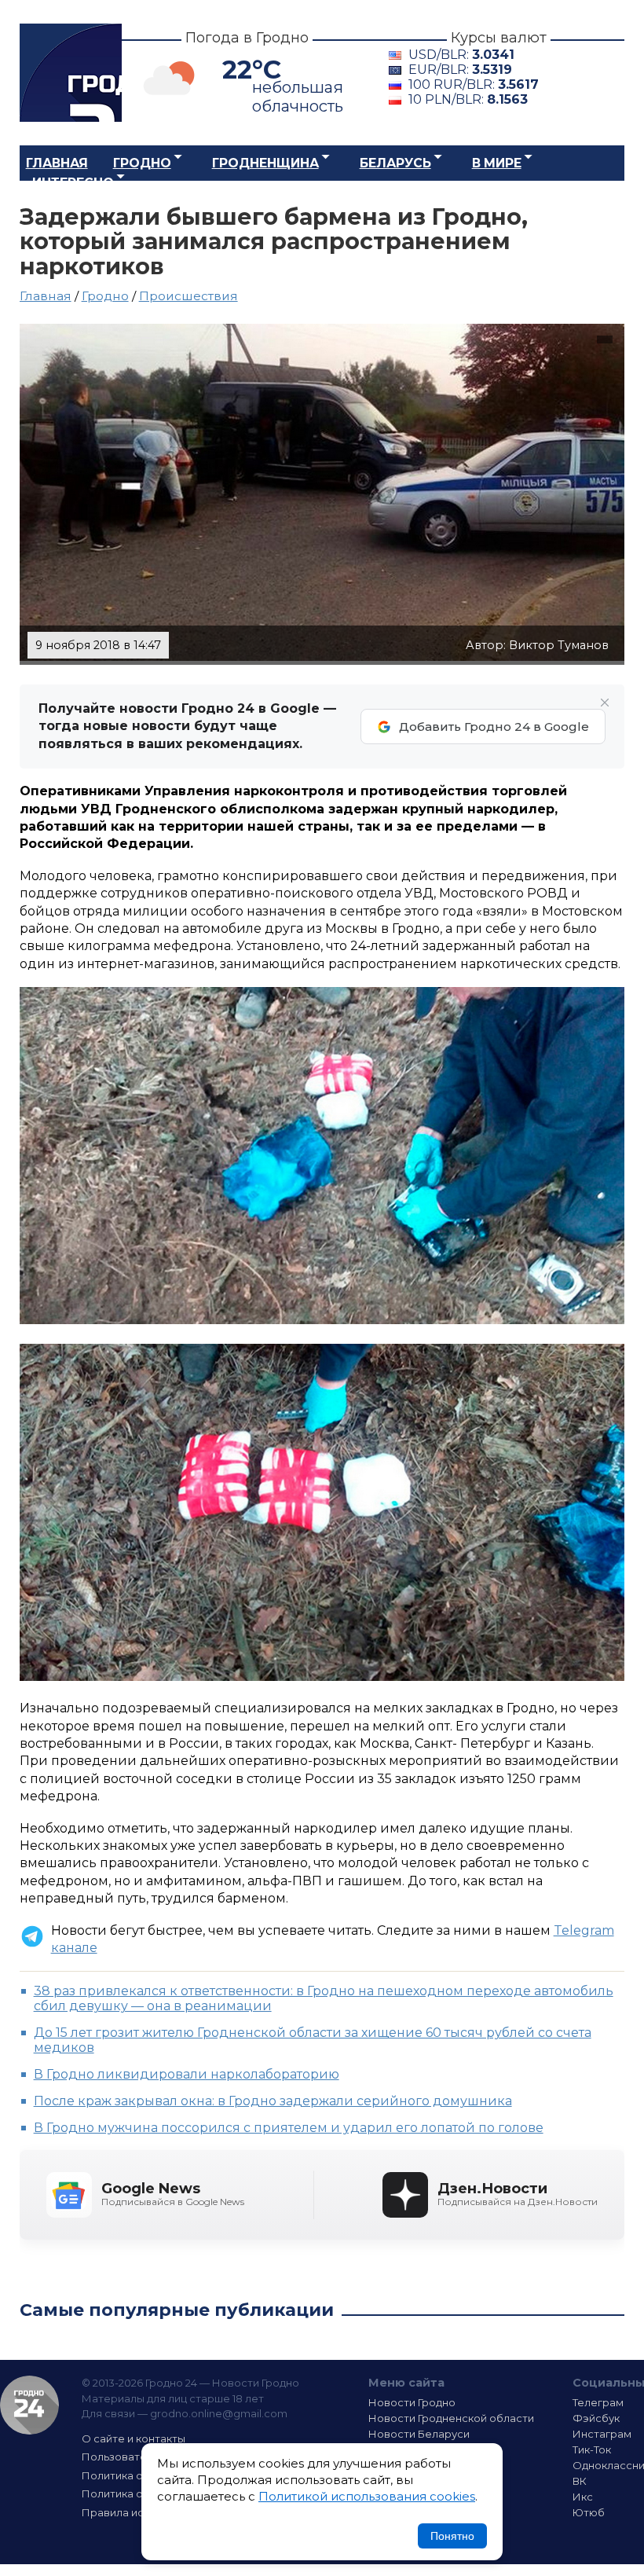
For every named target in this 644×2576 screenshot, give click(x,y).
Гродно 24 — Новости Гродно (29, 2405)
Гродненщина (265, 163)
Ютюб (589, 2512)
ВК (580, 2481)
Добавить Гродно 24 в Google (494, 727)
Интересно (73, 183)
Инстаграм (602, 2434)
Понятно (452, 2536)
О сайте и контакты (134, 2438)
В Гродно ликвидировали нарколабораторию (187, 2074)
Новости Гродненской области (451, 2418)
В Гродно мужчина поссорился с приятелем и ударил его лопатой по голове (289, 2128)
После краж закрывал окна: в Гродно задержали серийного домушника (273, 2101)
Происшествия (188, 296)
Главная (57, 163)
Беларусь (395, 163)
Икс (583, 2497)
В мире (497, 163)
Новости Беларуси (419, 2434)
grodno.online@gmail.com (219, 2413)
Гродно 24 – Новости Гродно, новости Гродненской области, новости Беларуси (71, 73)
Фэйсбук (596, 2418)
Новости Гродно (412, 2402)
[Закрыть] (605, 703)
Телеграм (598, 2402)
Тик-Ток (592, 2449)
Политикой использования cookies (367, 2496)
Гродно (142, 163)
